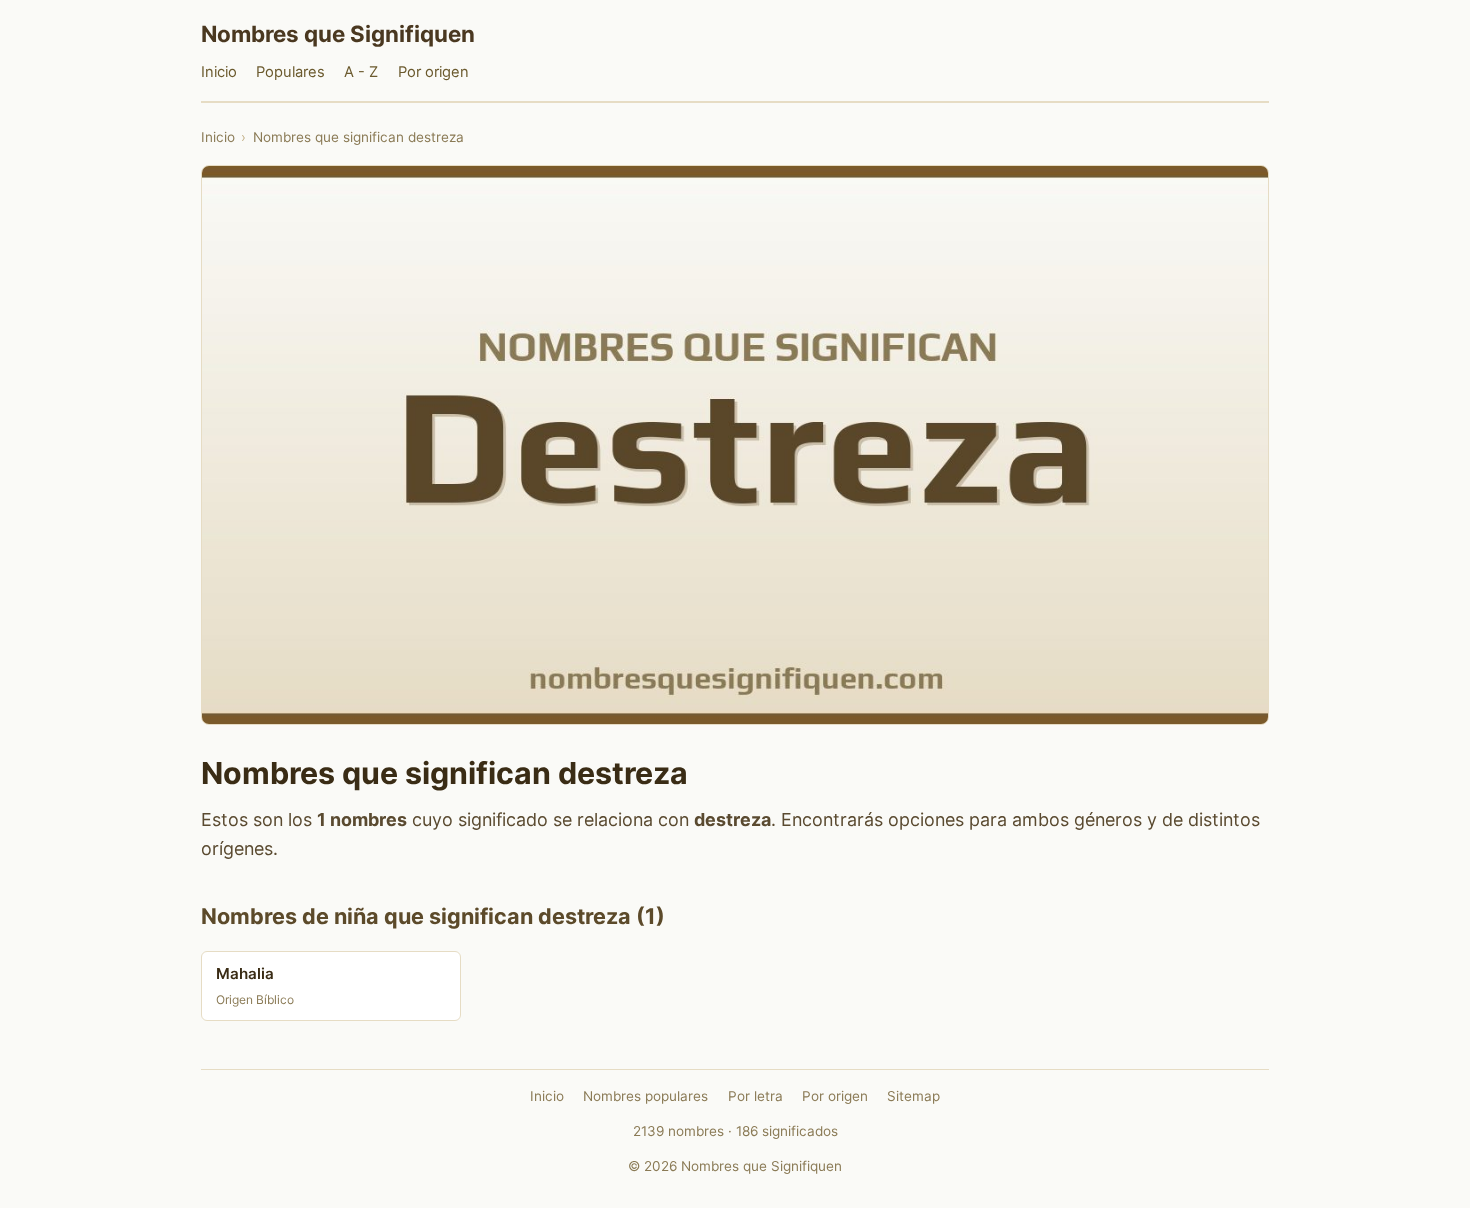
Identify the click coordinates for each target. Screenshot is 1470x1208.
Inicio (219, 72)
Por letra (755, 1096)
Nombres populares (645, 1096)
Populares (290, 72)
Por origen (433, 72)
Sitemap (913, 1096)
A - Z (361, 72)
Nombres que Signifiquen (338, 33)
